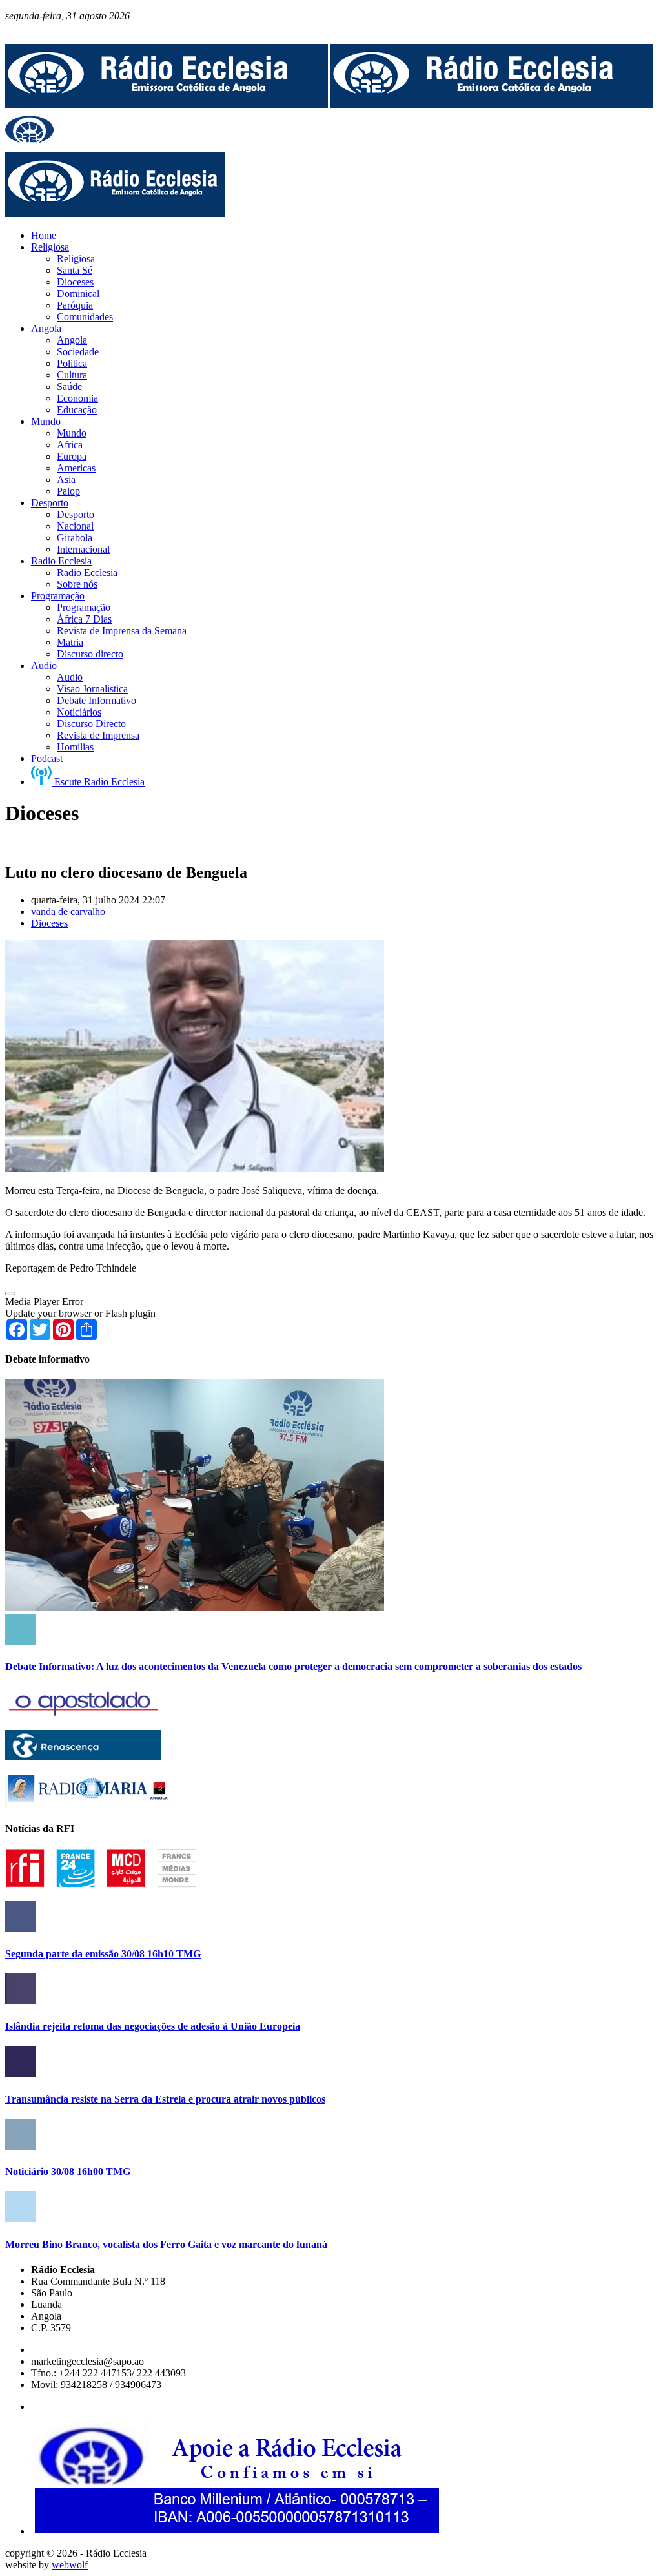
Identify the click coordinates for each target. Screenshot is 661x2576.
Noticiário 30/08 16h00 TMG (68, 2171)
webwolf (70, 2565)
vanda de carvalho (68, 912)
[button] (10, 1293)
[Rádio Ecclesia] (167, 105)
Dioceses (49, 923)
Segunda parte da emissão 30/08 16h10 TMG (103, 1954)
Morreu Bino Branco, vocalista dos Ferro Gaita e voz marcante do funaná (166, 2244)
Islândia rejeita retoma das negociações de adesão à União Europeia (153, 2026)
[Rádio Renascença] (83, 1757)
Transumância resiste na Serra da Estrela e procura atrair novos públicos (165, 2099)
